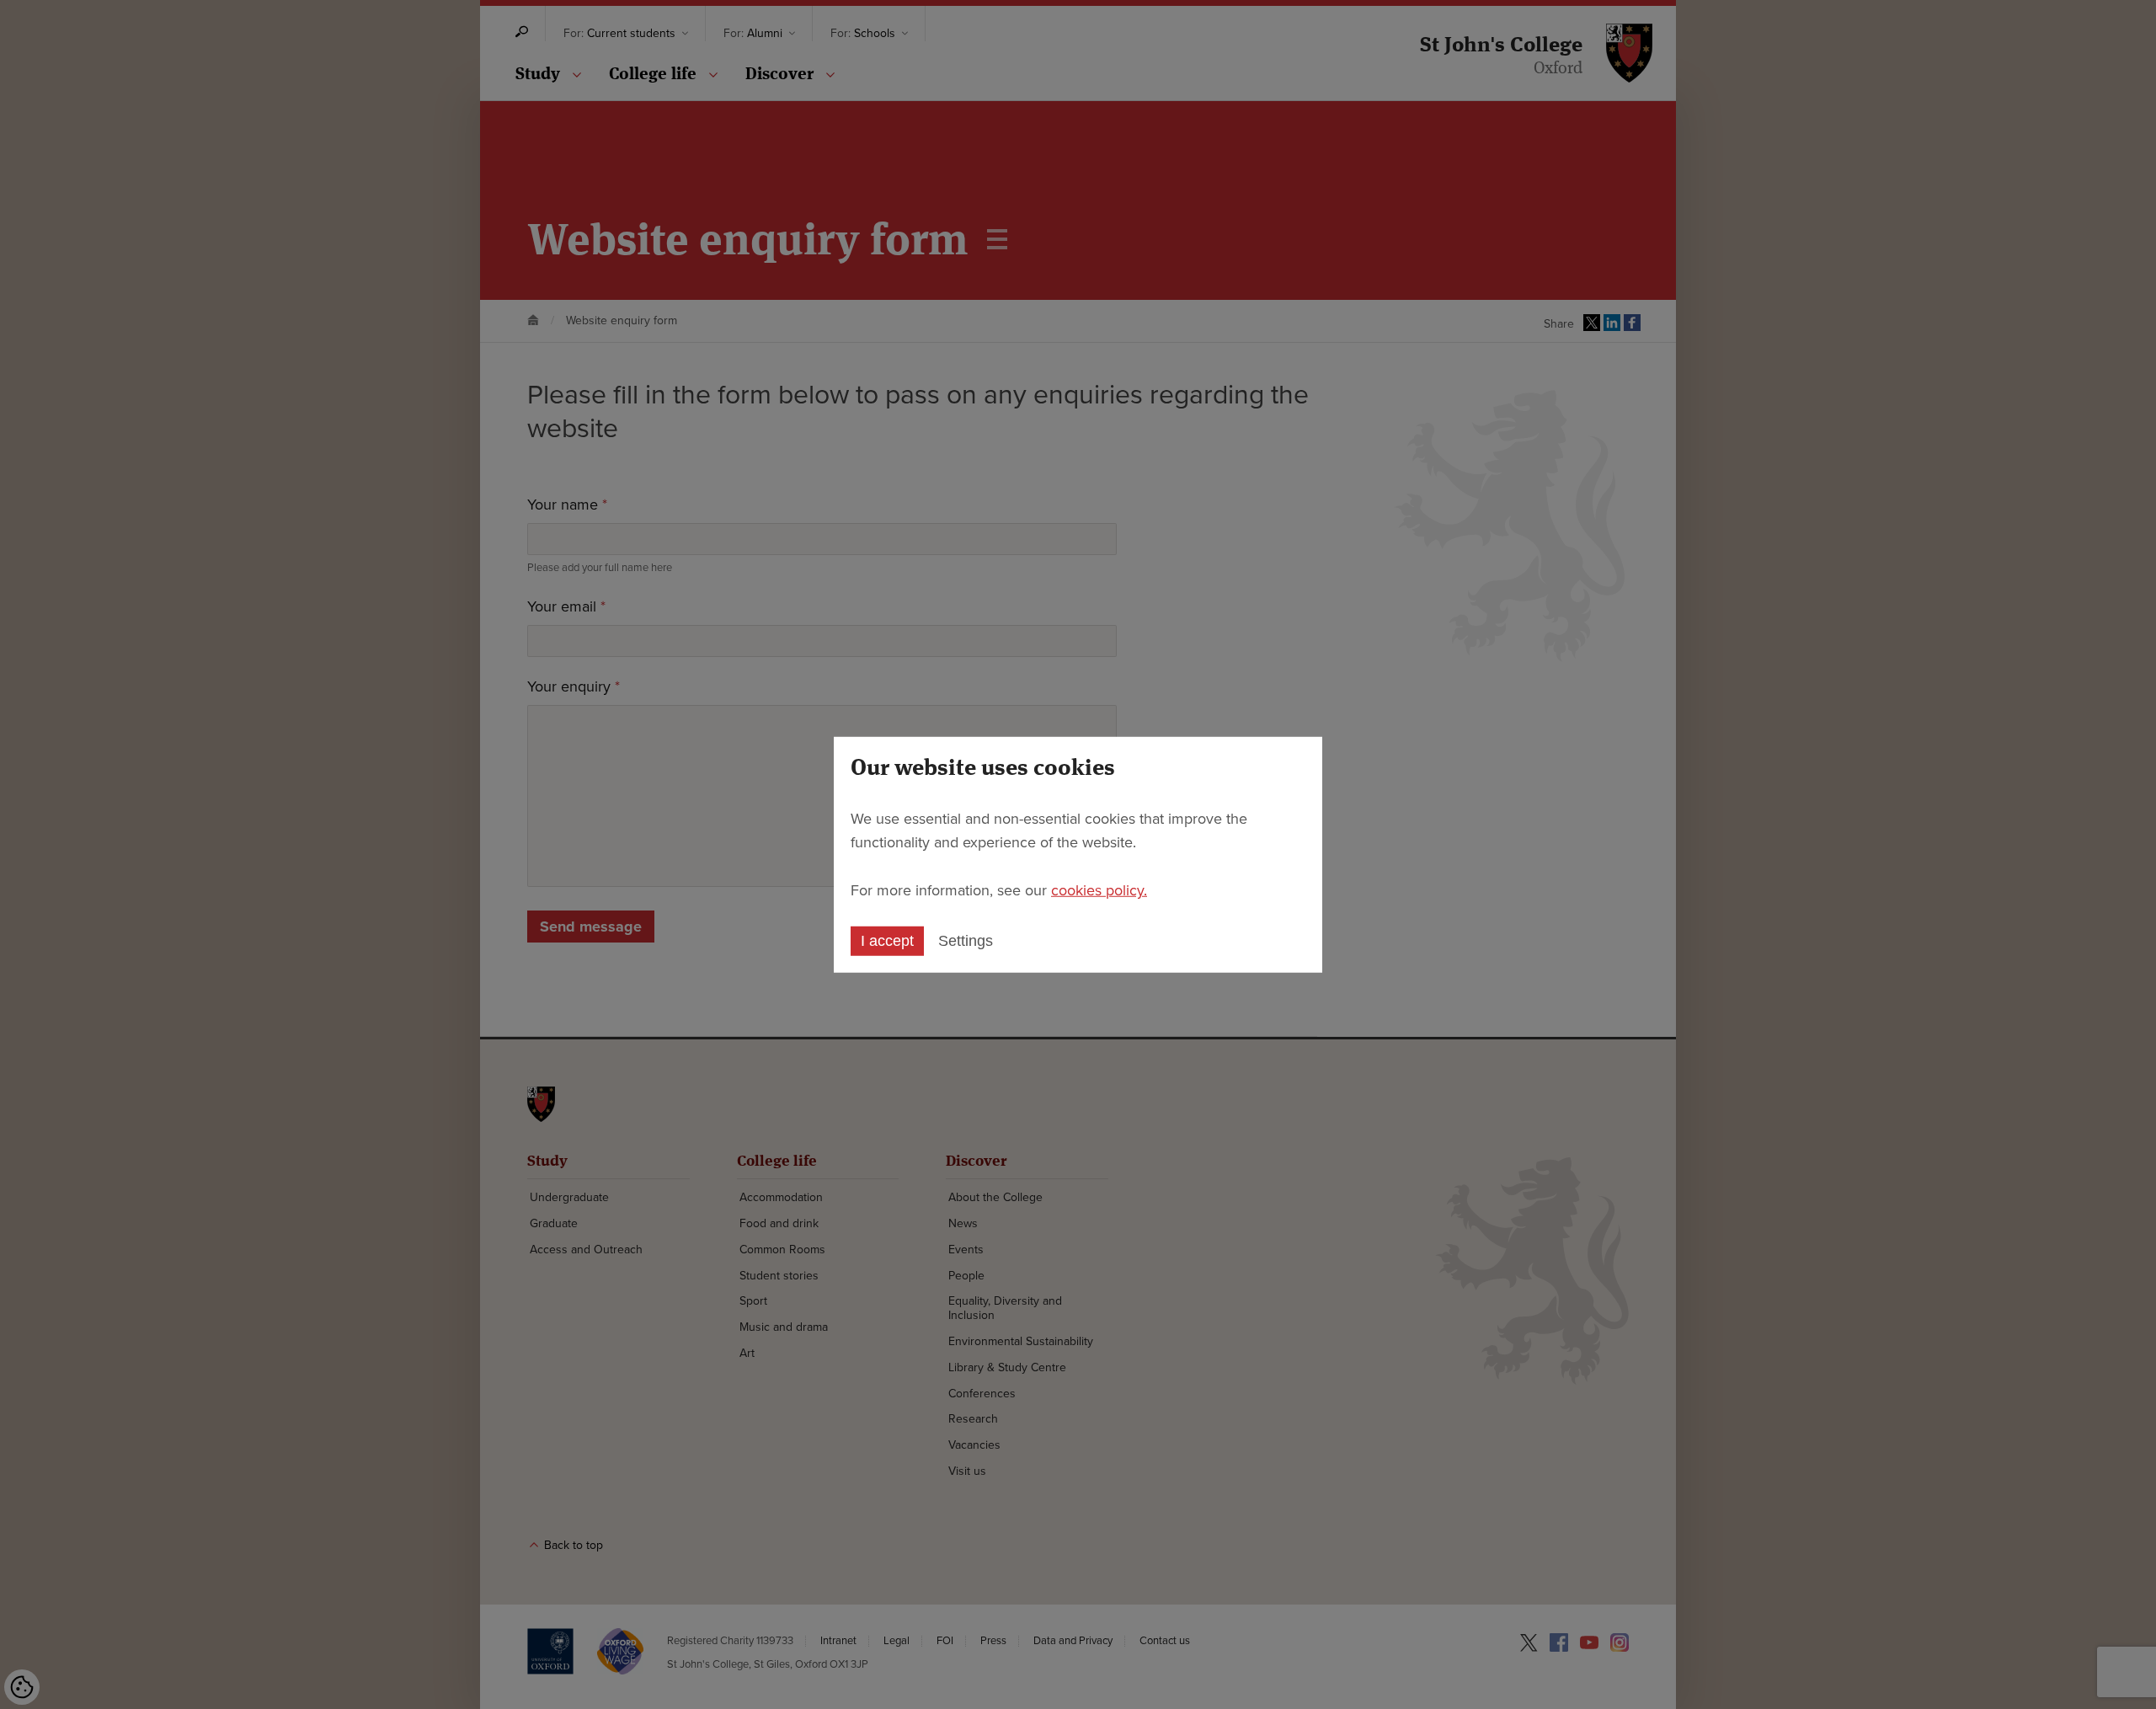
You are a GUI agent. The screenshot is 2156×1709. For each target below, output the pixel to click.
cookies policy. (1099, 890)
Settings (966, 941)
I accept (887, 941)
